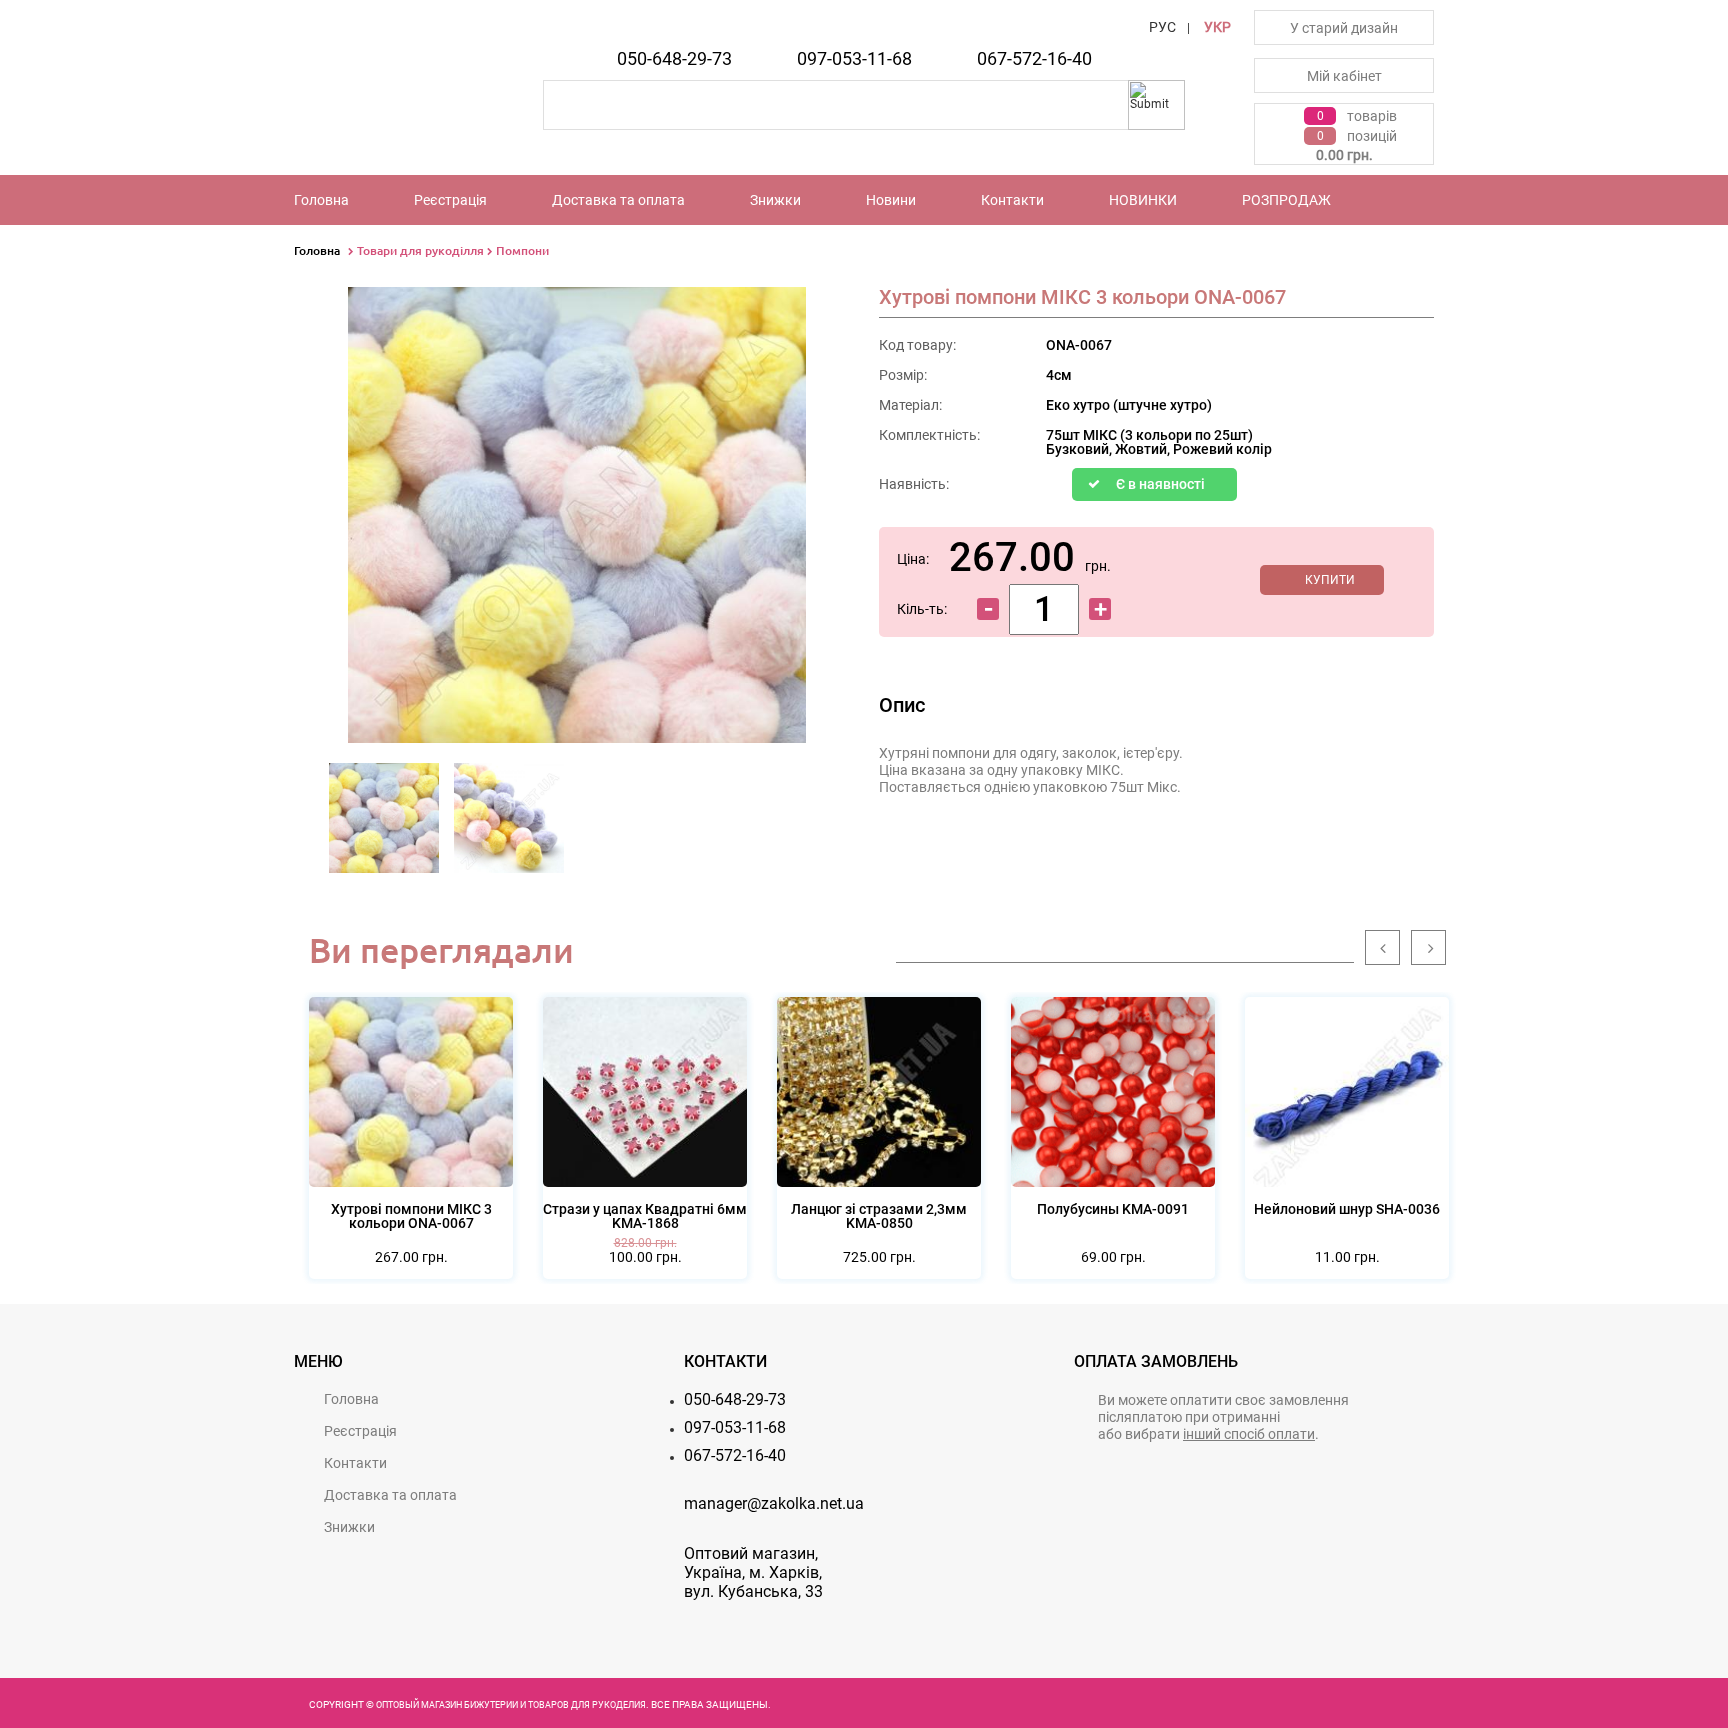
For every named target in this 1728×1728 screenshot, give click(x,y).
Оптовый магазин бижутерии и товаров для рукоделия (511, 1705)
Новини (891, 200)
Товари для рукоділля (420, 250)
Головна (321, 200)
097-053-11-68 (854, 58)
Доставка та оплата (618, 200)
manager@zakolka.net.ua (774, 1503)
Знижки (775, 200)
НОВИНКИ (1143, 200)
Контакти (1012, 200)
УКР (1217, 27)
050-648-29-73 (674, 58)
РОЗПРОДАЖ (1286, 200)
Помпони (522, 250)
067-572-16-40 (1034, 58)
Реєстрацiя (450, 200)
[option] (384, 824)
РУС (1162, 27)
